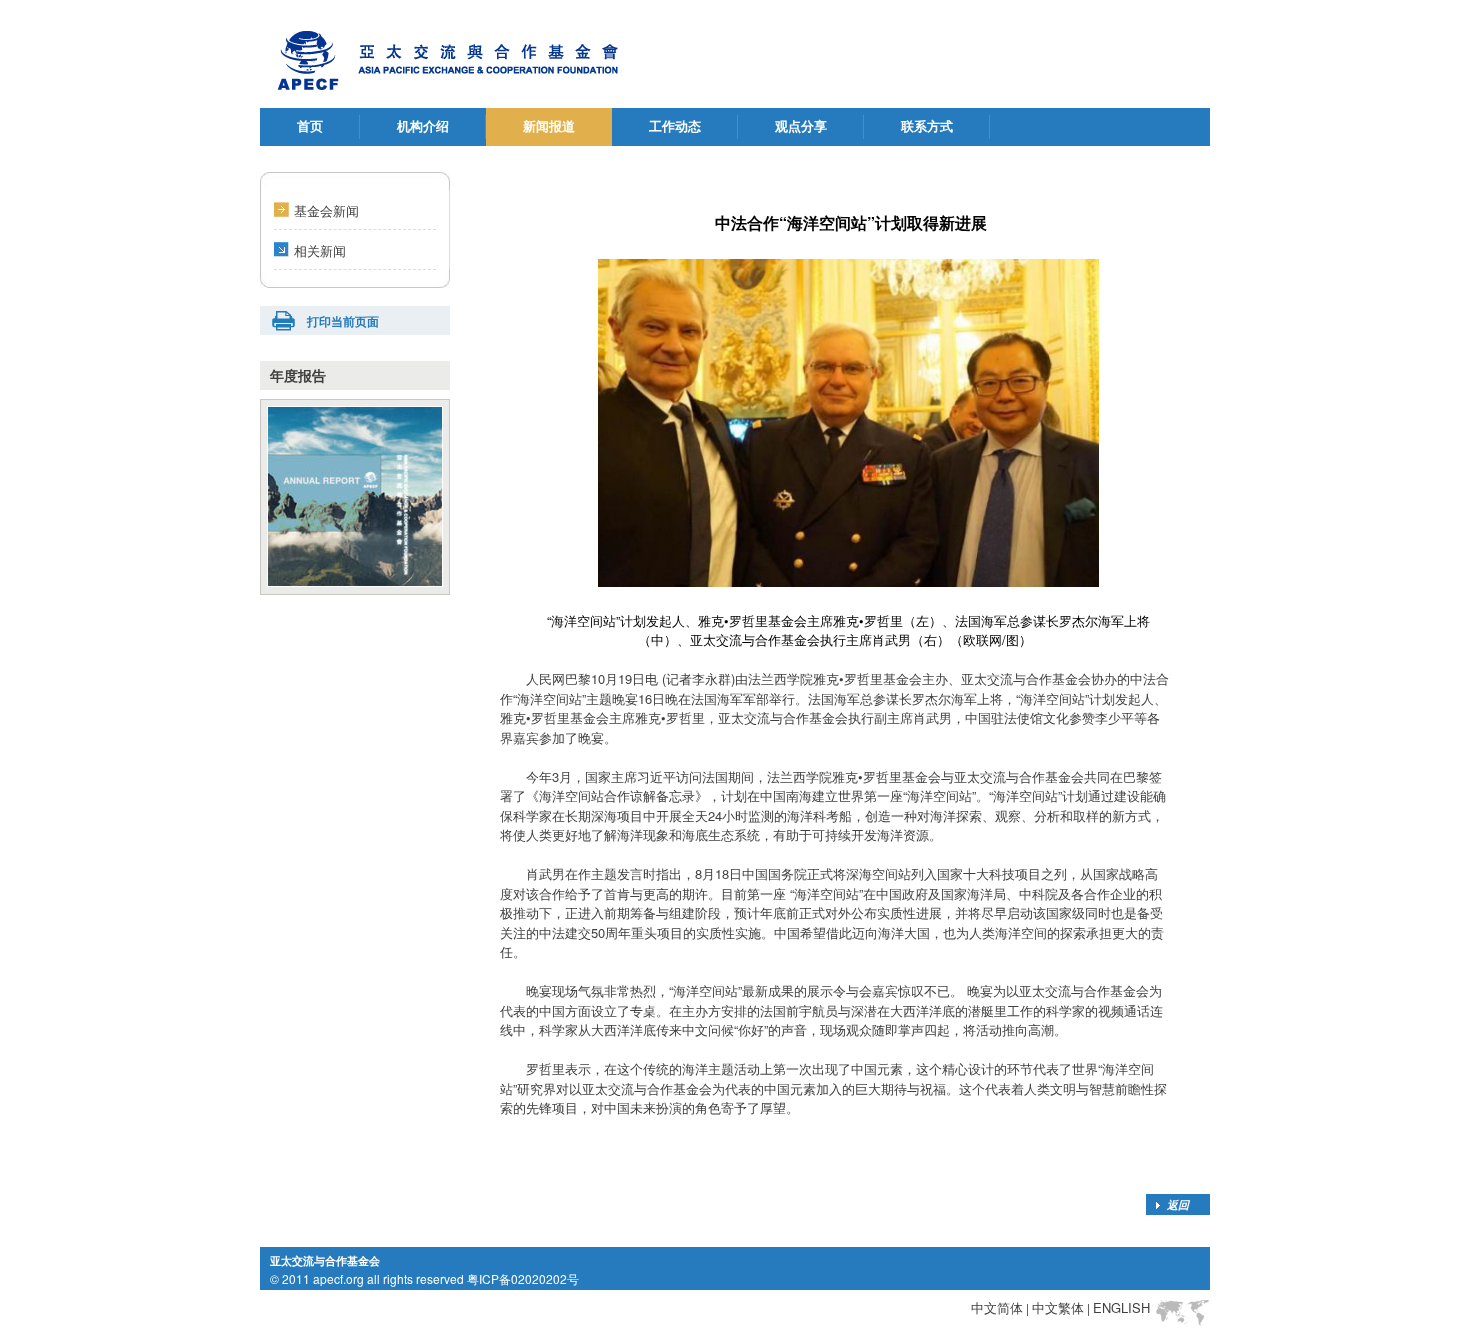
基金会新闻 (326, 210)
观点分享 (801, 126)
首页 (310, 126)
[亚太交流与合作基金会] (463, 54)
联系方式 (927, 126)
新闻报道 (549, 126)
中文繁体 (1058, 1307)
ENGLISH (1121, 1307)
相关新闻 (320, 250)
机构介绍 (423, 126)
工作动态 (675, 126)
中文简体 (997, 1307)
